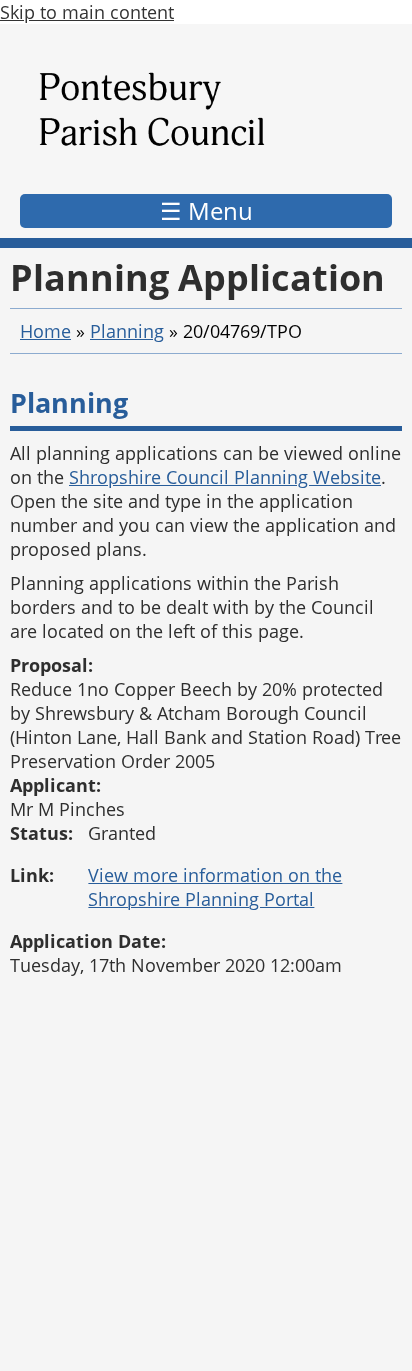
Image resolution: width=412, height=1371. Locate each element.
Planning (127, 331)
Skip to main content (87, 12)
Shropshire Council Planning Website (225, 477)
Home (45, 331)
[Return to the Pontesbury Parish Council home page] (206, 114)
